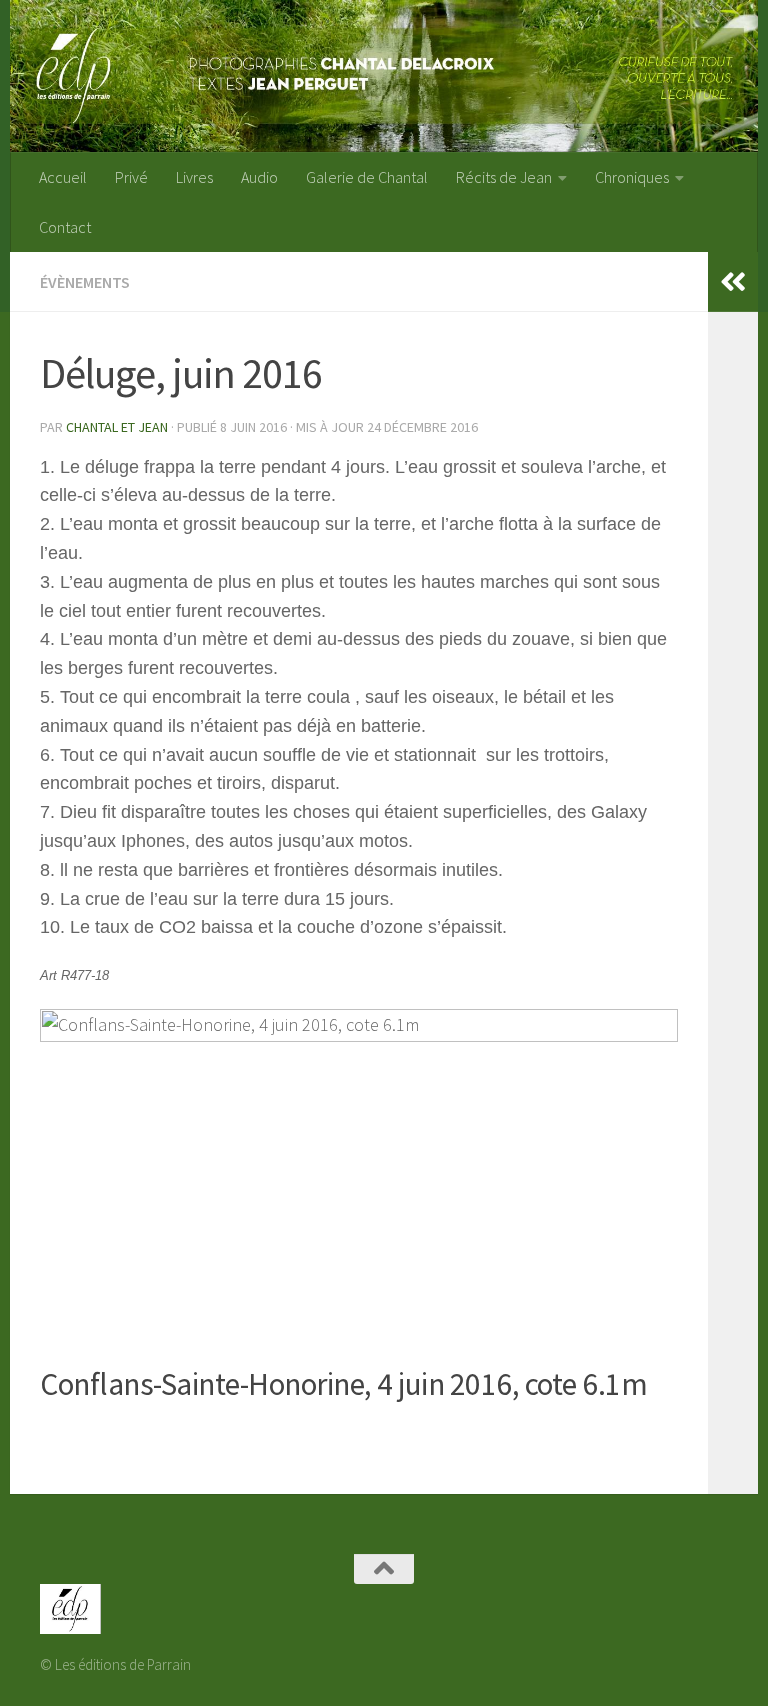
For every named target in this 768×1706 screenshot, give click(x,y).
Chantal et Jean (117, 427)
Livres (194, 177)
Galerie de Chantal (367, 177)
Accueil (63, 177)
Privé (131, 177)
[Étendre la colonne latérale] (733, 282)
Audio (259, 177)
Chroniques (632, 177)
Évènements (85, 282)
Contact (65, 227)
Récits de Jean (504, 177)
